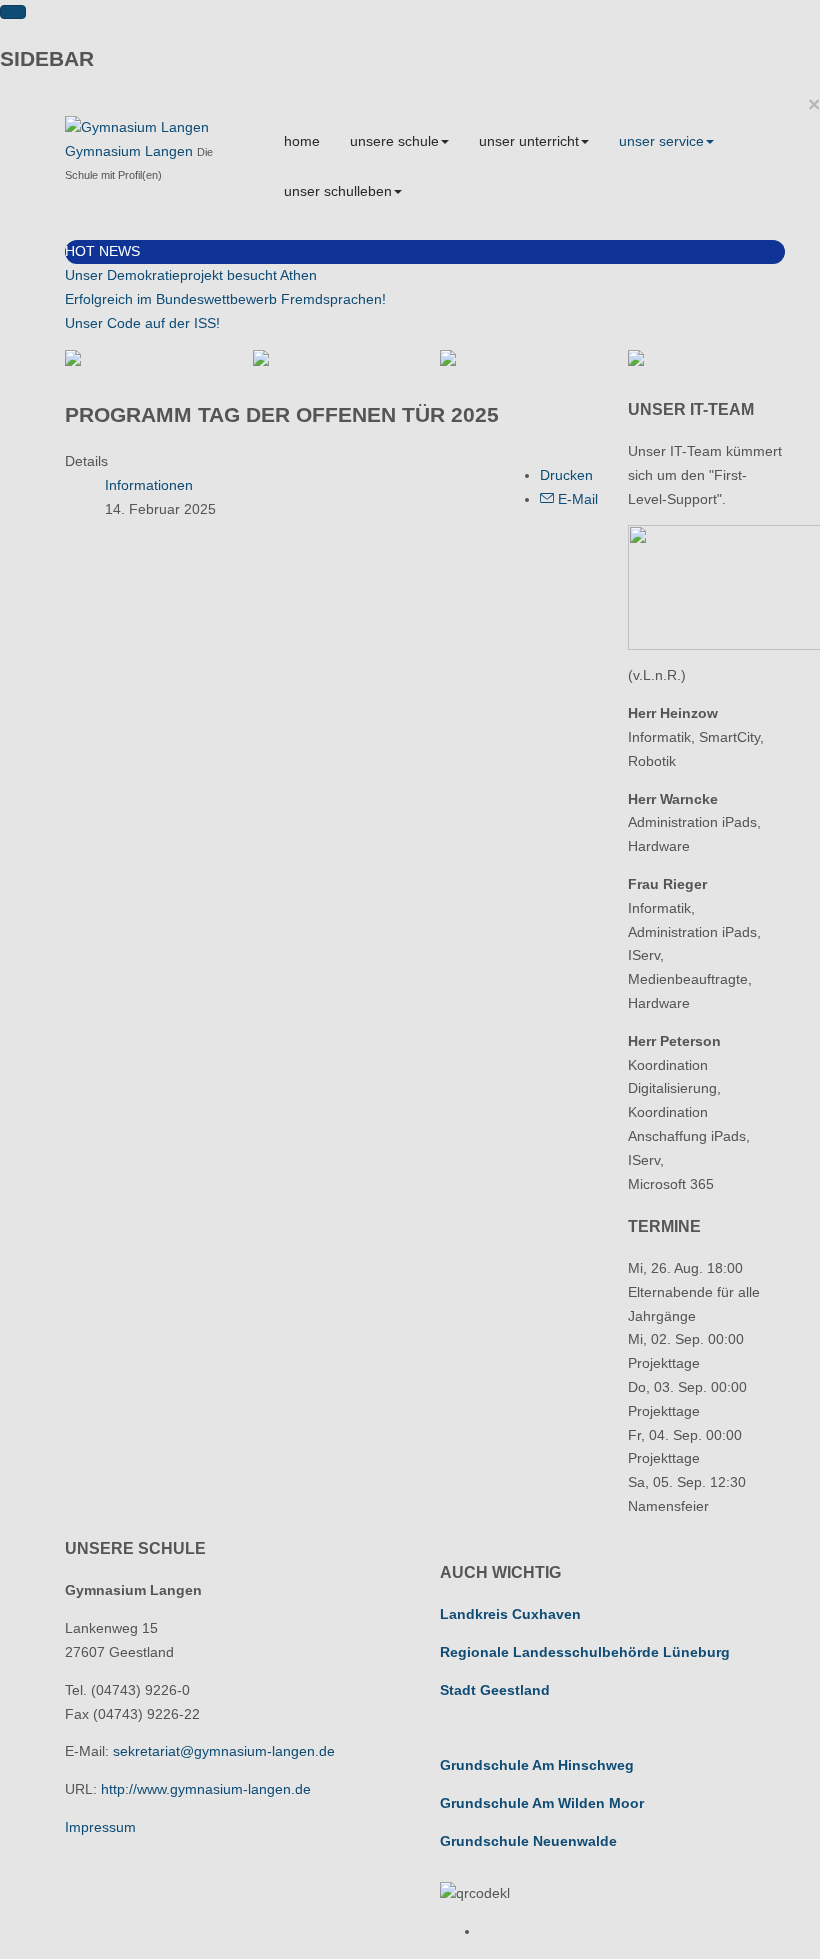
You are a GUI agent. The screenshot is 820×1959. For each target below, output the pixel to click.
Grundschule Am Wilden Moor (542, 1803)
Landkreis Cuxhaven (510, 1614)
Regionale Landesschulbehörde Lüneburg (585, 1652)
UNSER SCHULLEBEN (338, 191)
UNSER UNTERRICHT (529, 141)
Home (302, 141)
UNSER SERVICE (661, 141)
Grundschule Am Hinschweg (537, 1765)
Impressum (100, 1827)
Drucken (566, 475)
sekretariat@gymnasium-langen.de (224, 1751)
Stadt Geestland (495, 1690)
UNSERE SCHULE (394, 141)
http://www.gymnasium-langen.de (206, 1789)
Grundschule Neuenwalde (528, 1841)
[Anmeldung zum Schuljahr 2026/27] (332, 358)
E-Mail (576, 499)
